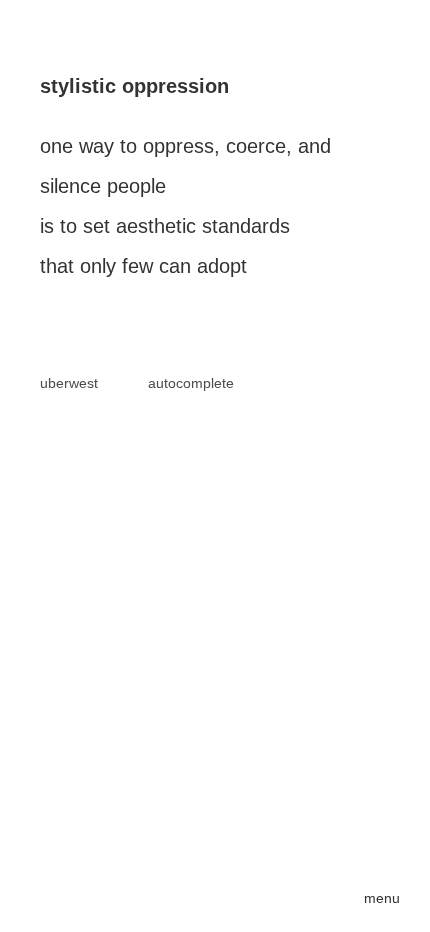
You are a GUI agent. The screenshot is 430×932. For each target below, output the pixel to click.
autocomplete (191, 383)
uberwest (69, 383)
